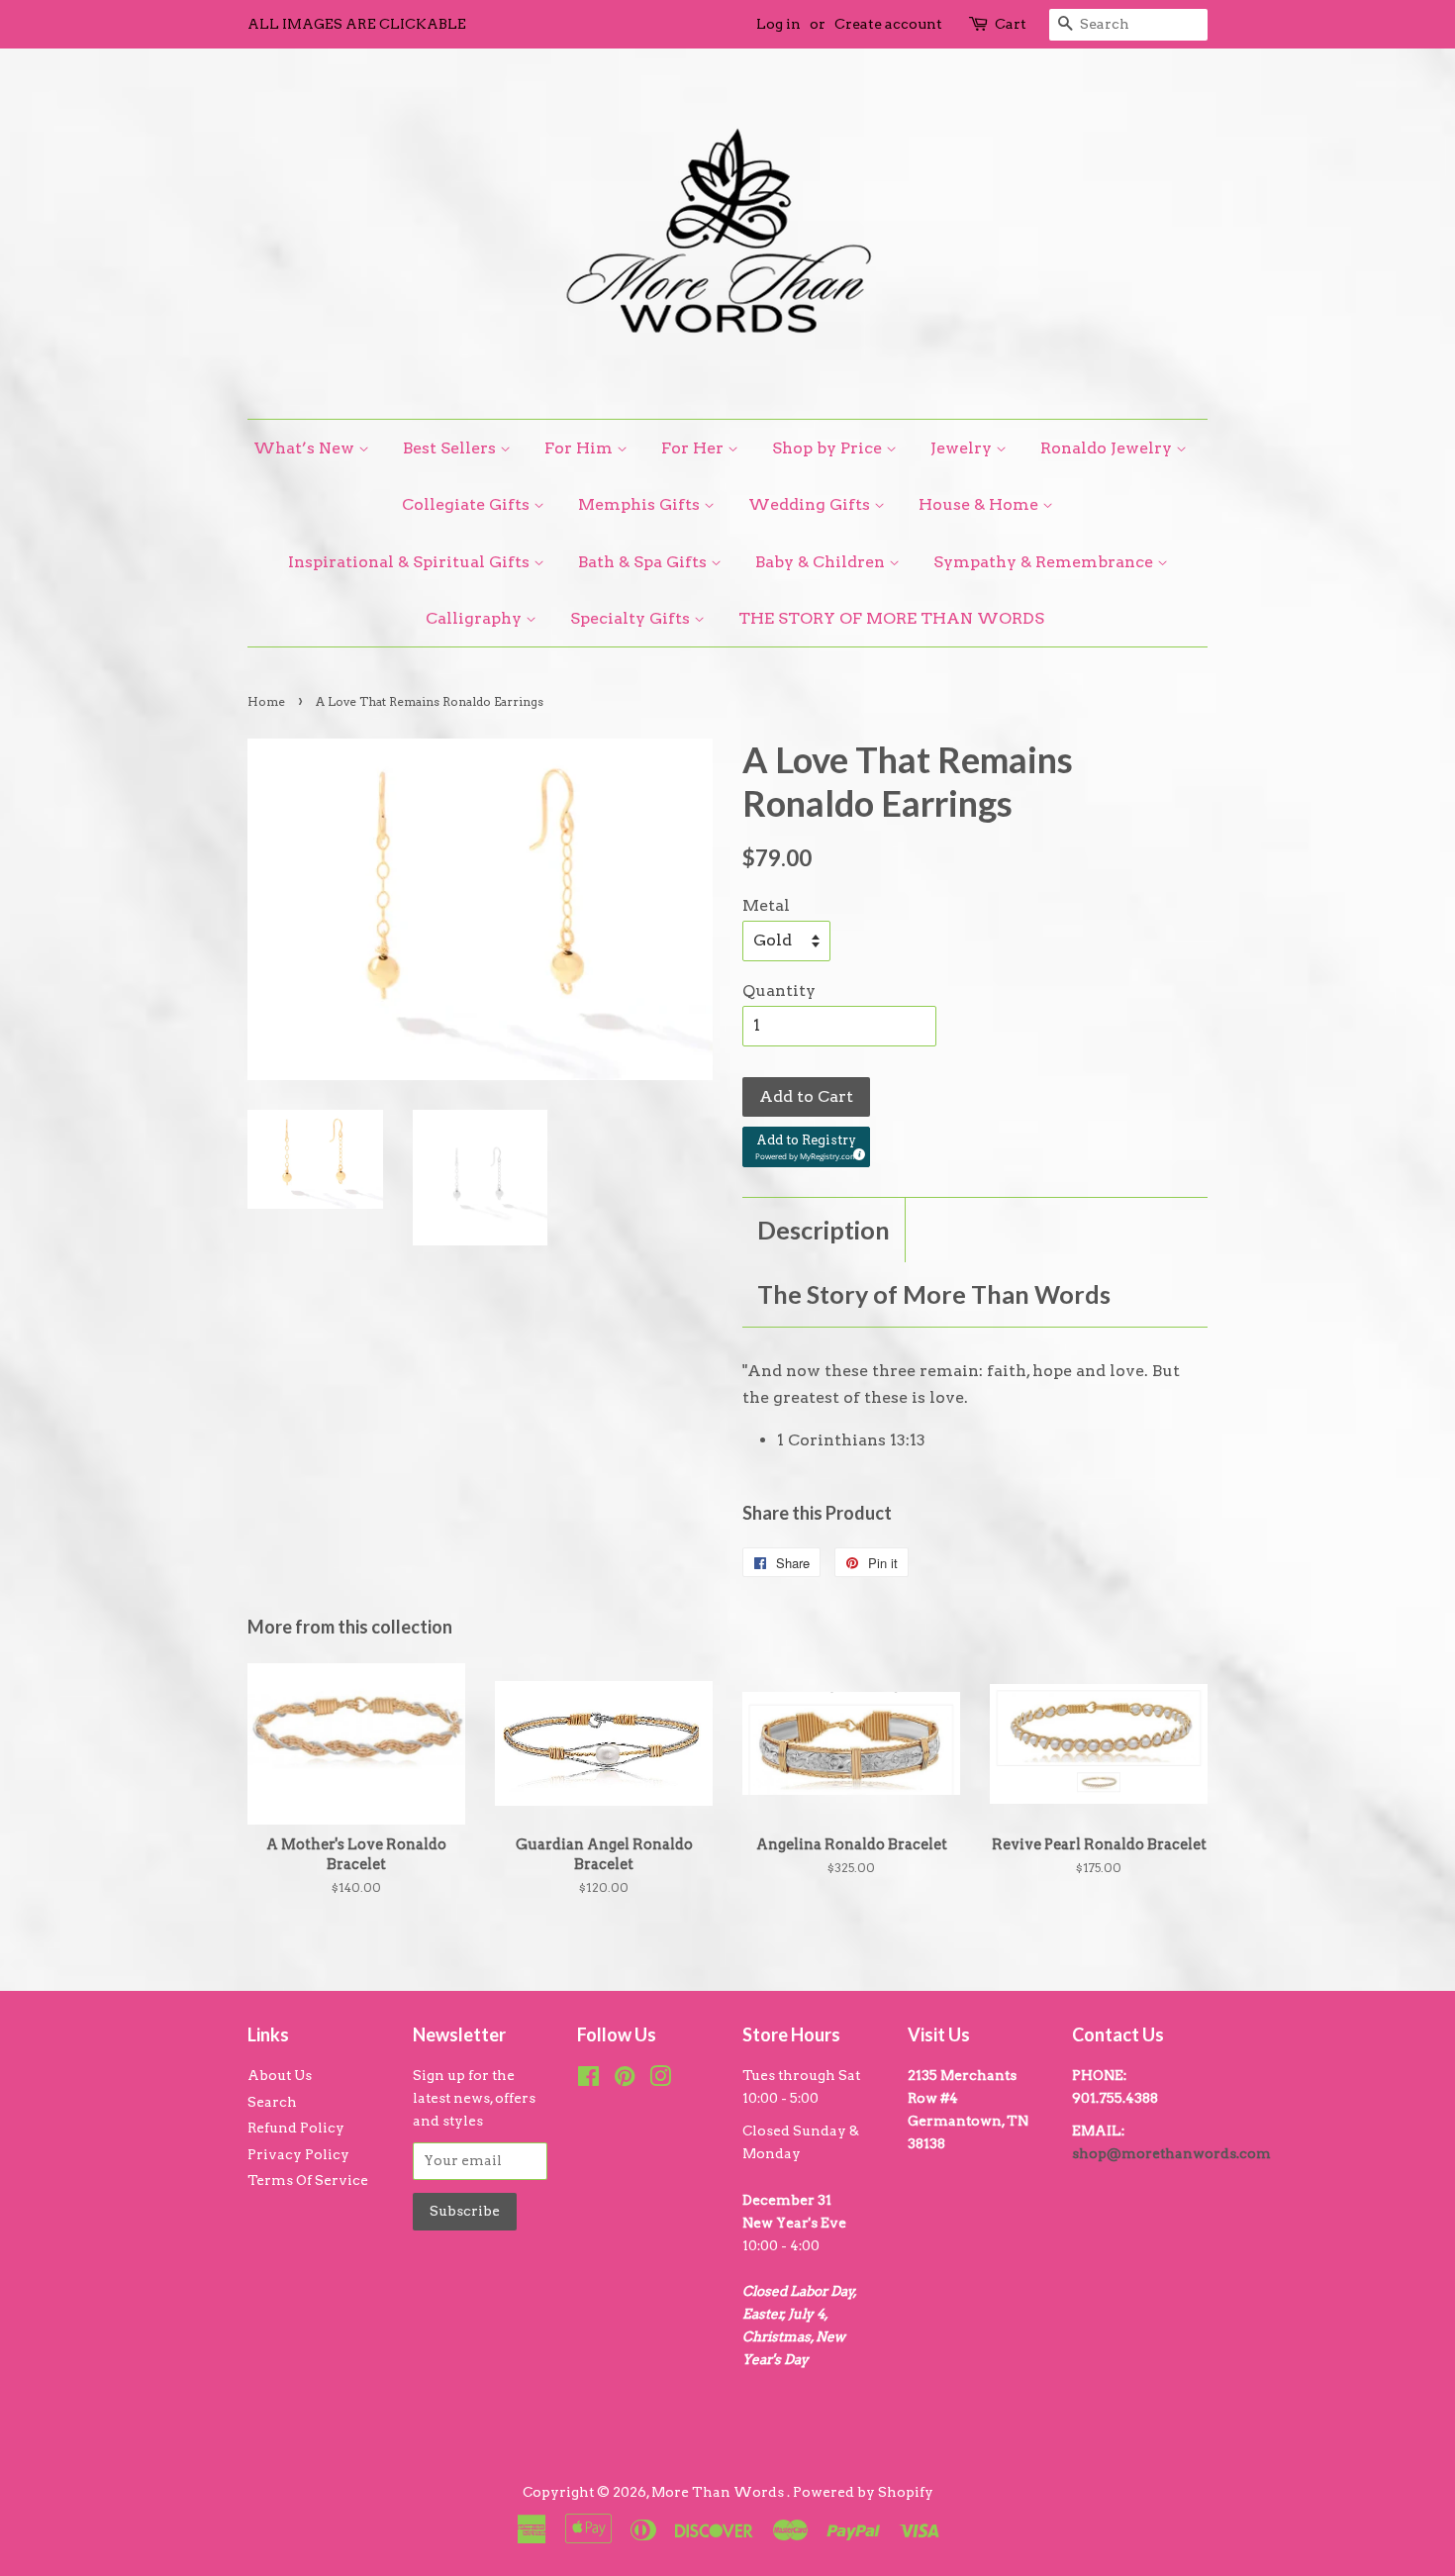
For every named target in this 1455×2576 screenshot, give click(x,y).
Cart (1011, 24)
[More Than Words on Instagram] (660, 2080)
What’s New (306, 448)
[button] (806, 1147)
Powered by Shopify (863, 2492)
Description (824, 1230)
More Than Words (719, 2492)
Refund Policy (296, 2128)
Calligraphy (476, 618)
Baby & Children (822, 562)
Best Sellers (451, 448)
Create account (888, 24)
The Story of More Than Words (934, 1294)
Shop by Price (829, 448)
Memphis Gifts (641, 504)
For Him (581, 448)
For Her (694, 448)
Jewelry (963, 448)
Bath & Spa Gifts (644, 562)
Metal (766, 905)
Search (272, 2102)
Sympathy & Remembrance (1045, 562)
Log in (778, 24)
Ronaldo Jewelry (1108, 448)
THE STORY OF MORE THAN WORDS (891, 618)
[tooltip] (856, 1151)
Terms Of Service (308, 2180)
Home (266, 701)
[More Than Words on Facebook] (588, 2080)
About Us (280, 2075)
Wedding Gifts (811, 504)
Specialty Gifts (632, 618)
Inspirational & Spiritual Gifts (411, 562)
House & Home (980, 504)
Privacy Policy (298, 2154)
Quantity (779, 991)
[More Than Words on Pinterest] (625, 2080)
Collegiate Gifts (468, 504)
